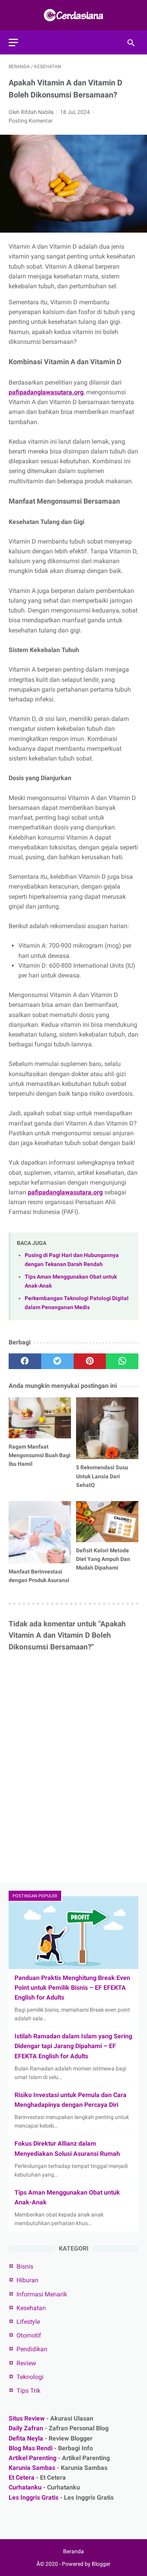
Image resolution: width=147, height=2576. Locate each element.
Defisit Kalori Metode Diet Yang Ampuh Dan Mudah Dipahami (103, 1559)
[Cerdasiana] (73, 15)
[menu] (13, 42)
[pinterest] (90, 1361)
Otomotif (29, 2335)
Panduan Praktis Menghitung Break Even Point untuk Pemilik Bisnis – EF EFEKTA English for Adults (72, 1988)
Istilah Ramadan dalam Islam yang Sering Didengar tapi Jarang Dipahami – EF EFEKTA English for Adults (73, 2046)
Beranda (73, 2551)
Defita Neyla (26, 2438)
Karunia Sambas (32, 2468)
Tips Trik (28, 2391)
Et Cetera (22, 2478)
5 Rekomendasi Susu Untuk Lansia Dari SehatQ (102, 1476)
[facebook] (25, 1361)
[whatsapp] (122, 1361)
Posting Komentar (31, 121)
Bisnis (25, 2266)
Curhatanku (25, 2487)
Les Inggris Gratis (34, 2497)
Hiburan (27, 2280)
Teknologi (30, 2377)
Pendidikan (32, 2349)
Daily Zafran (26, 2428)
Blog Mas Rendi (31, 2448)
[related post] (40, 1418)
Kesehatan (31, 2308)
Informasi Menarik (42, 2294)
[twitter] (57, 1361)
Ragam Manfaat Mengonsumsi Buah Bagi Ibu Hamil (40, 1455)
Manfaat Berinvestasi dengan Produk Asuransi (39, 1576)
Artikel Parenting (33, 2458)
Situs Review (27, 2418)
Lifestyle (28, 2322)
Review (26, 2363)
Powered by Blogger (86, 2564)
